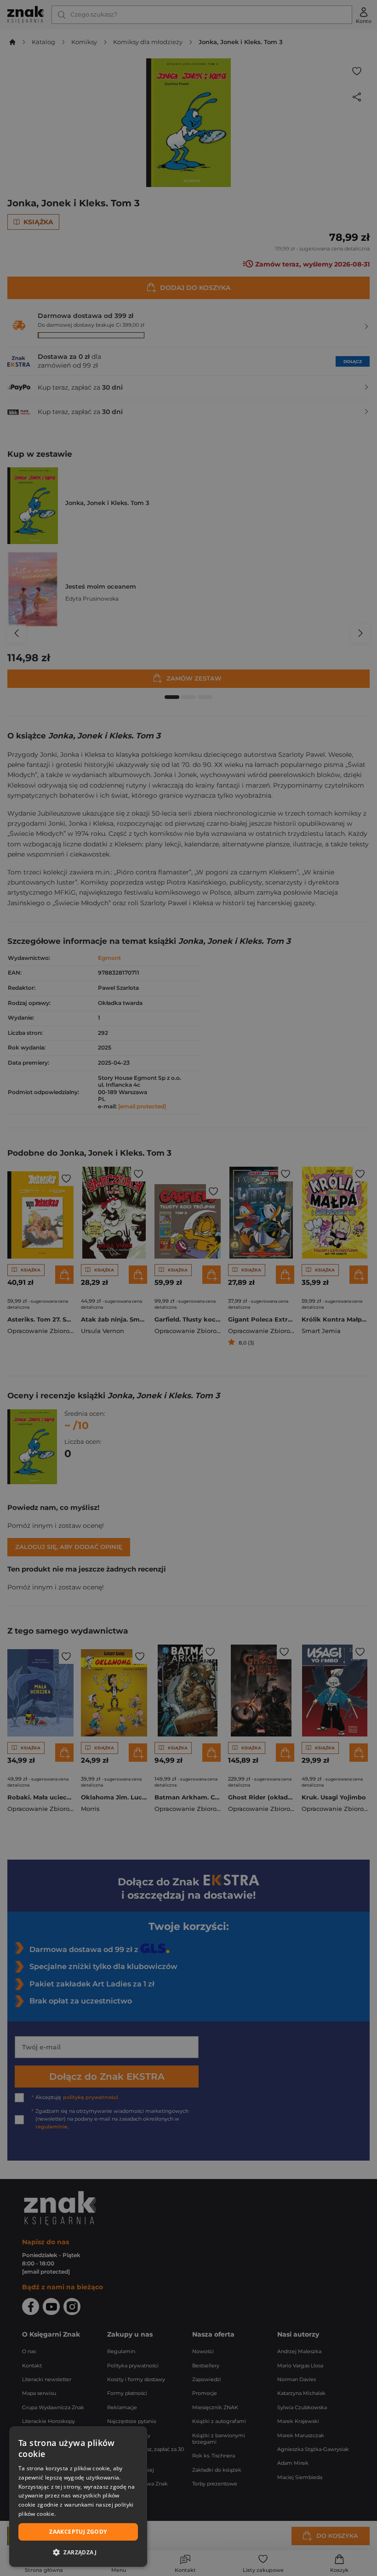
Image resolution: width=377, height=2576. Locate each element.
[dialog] (78, 2497)
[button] (78, 2552)
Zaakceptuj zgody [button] (78, 2532)
